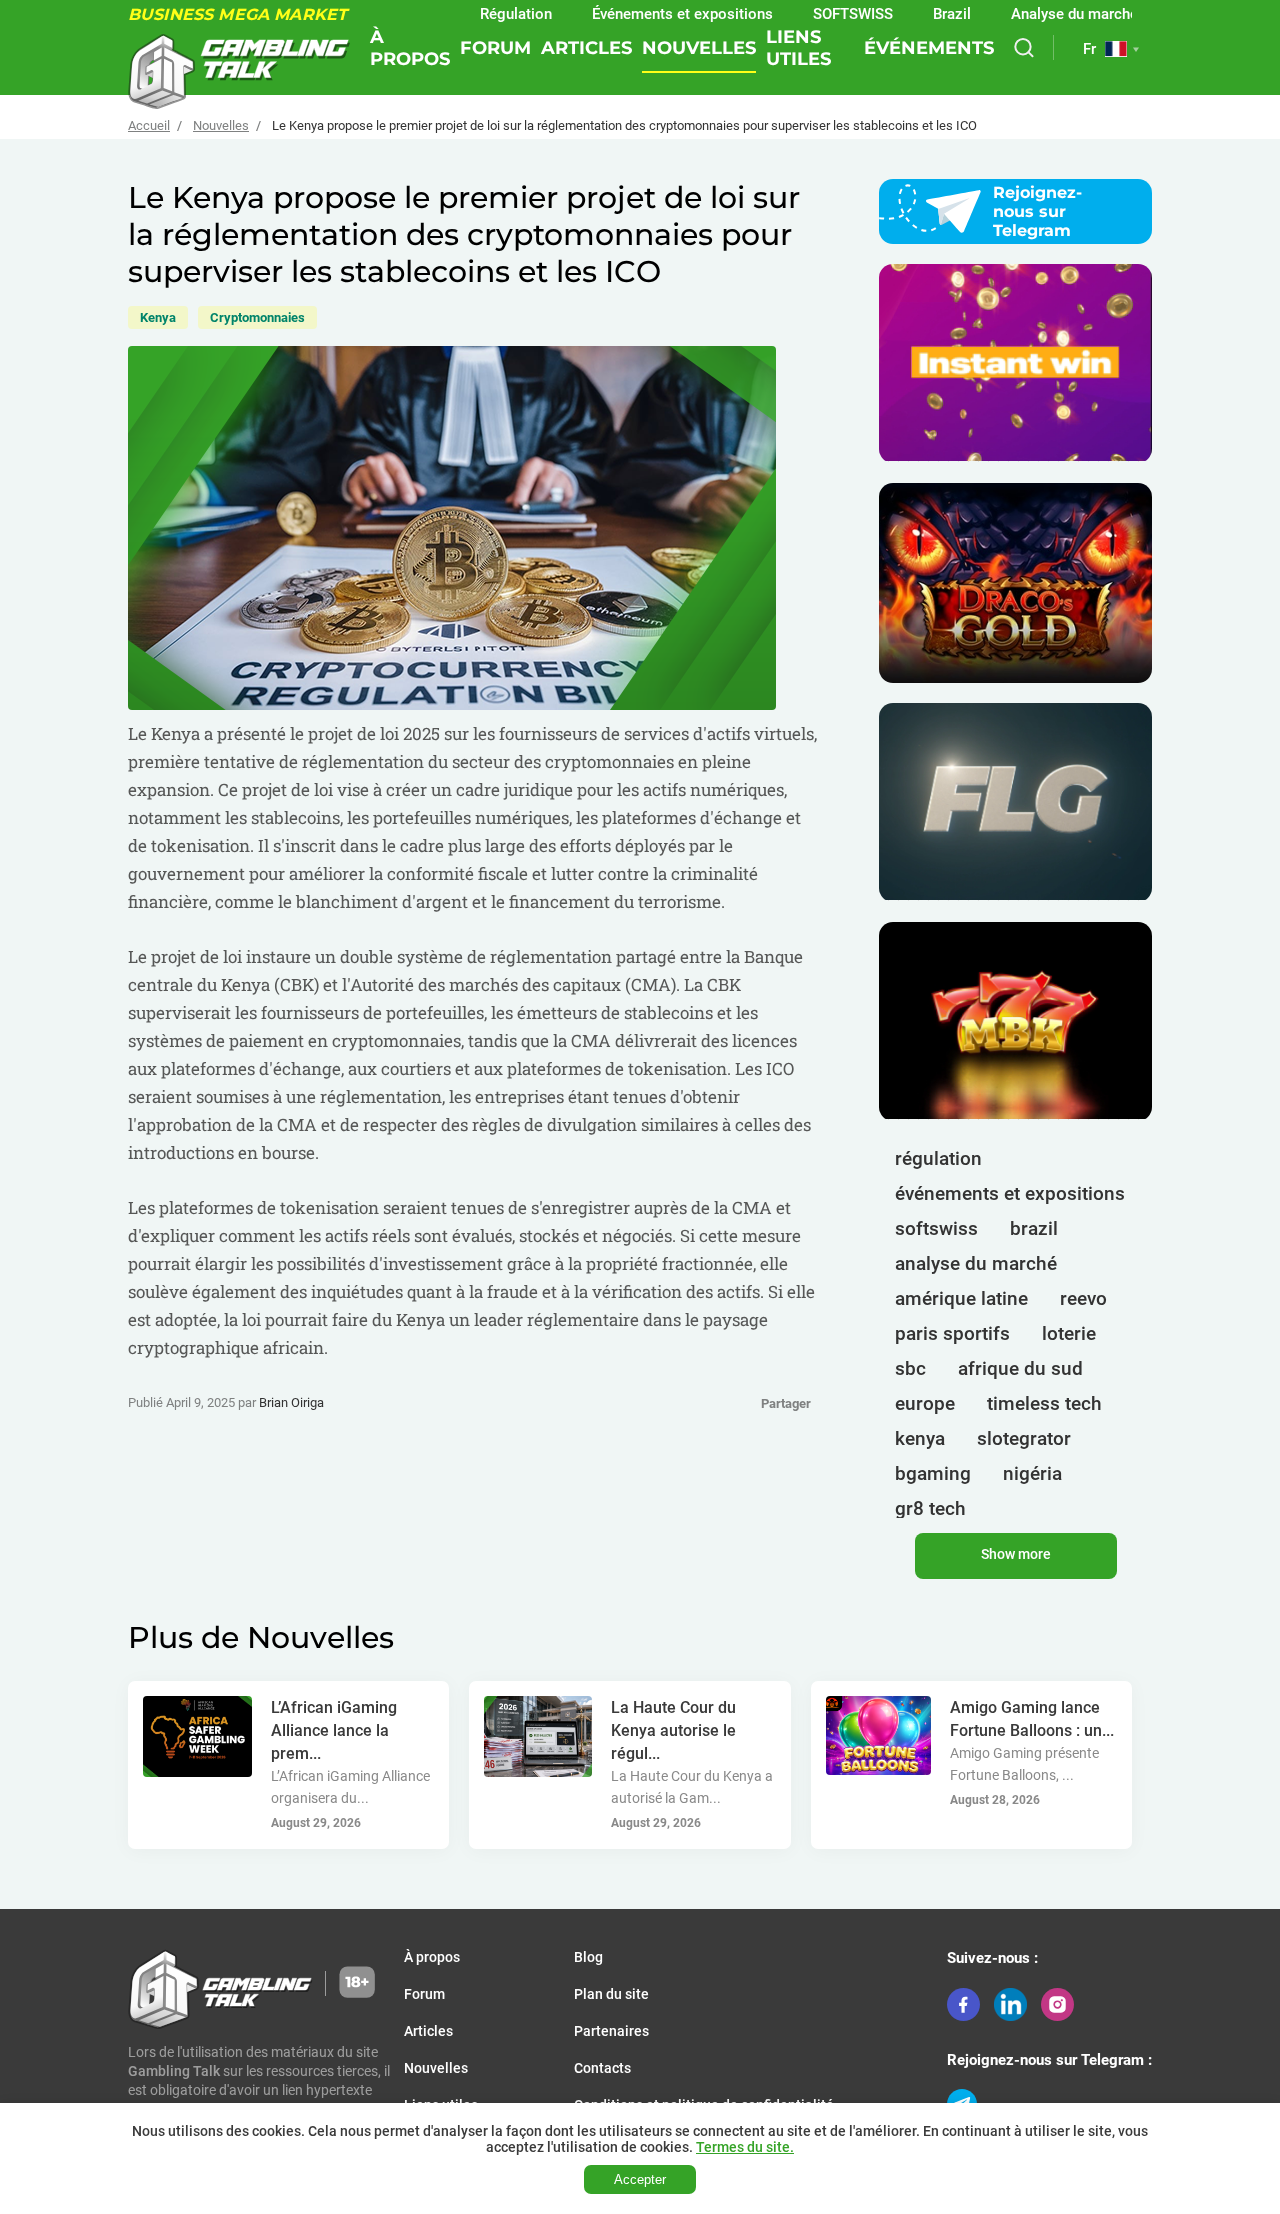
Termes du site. (745, 2147)
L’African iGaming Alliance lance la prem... (334, 1730)
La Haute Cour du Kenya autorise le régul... (673, 1730)
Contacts (602, 2068)
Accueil (149, 125)
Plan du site (611, 1994)
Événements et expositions (634, 14)
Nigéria (1032, 1473)
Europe (925, 1403)
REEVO (1083, 1298)
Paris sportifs (952, 1333)
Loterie (1069, 1333)
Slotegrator (1024, 1438)
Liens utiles (798, 48)
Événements (929, 48)
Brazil (904, 14)
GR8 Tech (930, 1508)
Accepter (640, 2179)
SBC (910, 1368)
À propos (410, 48)
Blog (588, 1957)
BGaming (933, 1473)
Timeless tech (1044, 1403)
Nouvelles (699, 48)
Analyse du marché (1026, 14)
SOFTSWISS (936, 1228)
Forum (495, 48)
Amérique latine (961, 1298)
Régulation (468, 14)
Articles (586, 48)
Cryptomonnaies (257, 317)
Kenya (158, 317)
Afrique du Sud (1020, 1368)
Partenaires (611, 2031)
